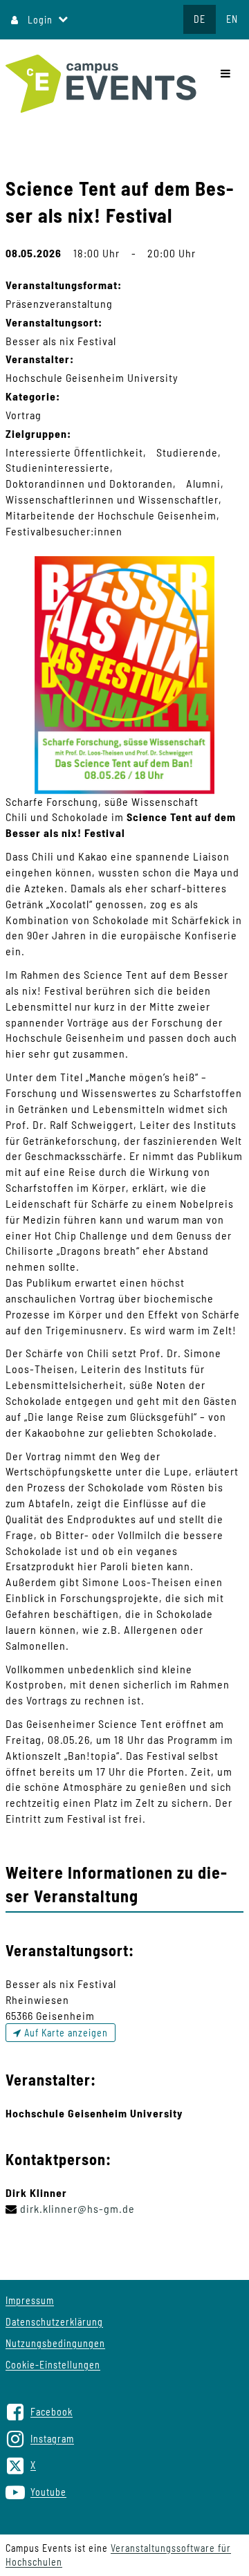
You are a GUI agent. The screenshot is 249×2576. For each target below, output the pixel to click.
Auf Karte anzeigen (65, 2033)
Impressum (30, 2300)
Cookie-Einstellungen (53, 2365)
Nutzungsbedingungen (55, 2343)
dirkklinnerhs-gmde (77, 2208)
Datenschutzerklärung (54, 2322)
